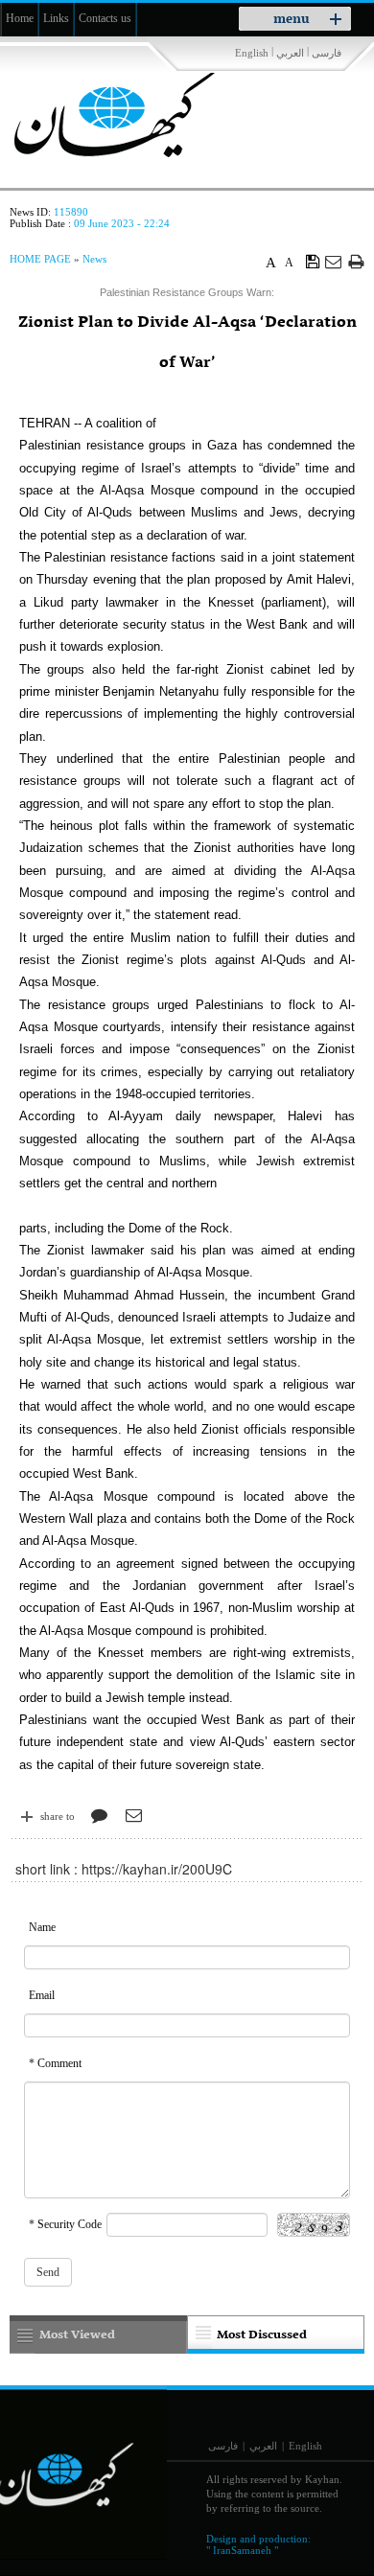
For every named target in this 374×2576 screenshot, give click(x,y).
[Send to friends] (334, 261)
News (94, 259)
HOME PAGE (40, 259)
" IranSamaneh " (242, 2550)
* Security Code (65, 2224)
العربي (290, 53)
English (252, 53)
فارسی (327, 53)
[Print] (356, 261)
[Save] (313, 261)
